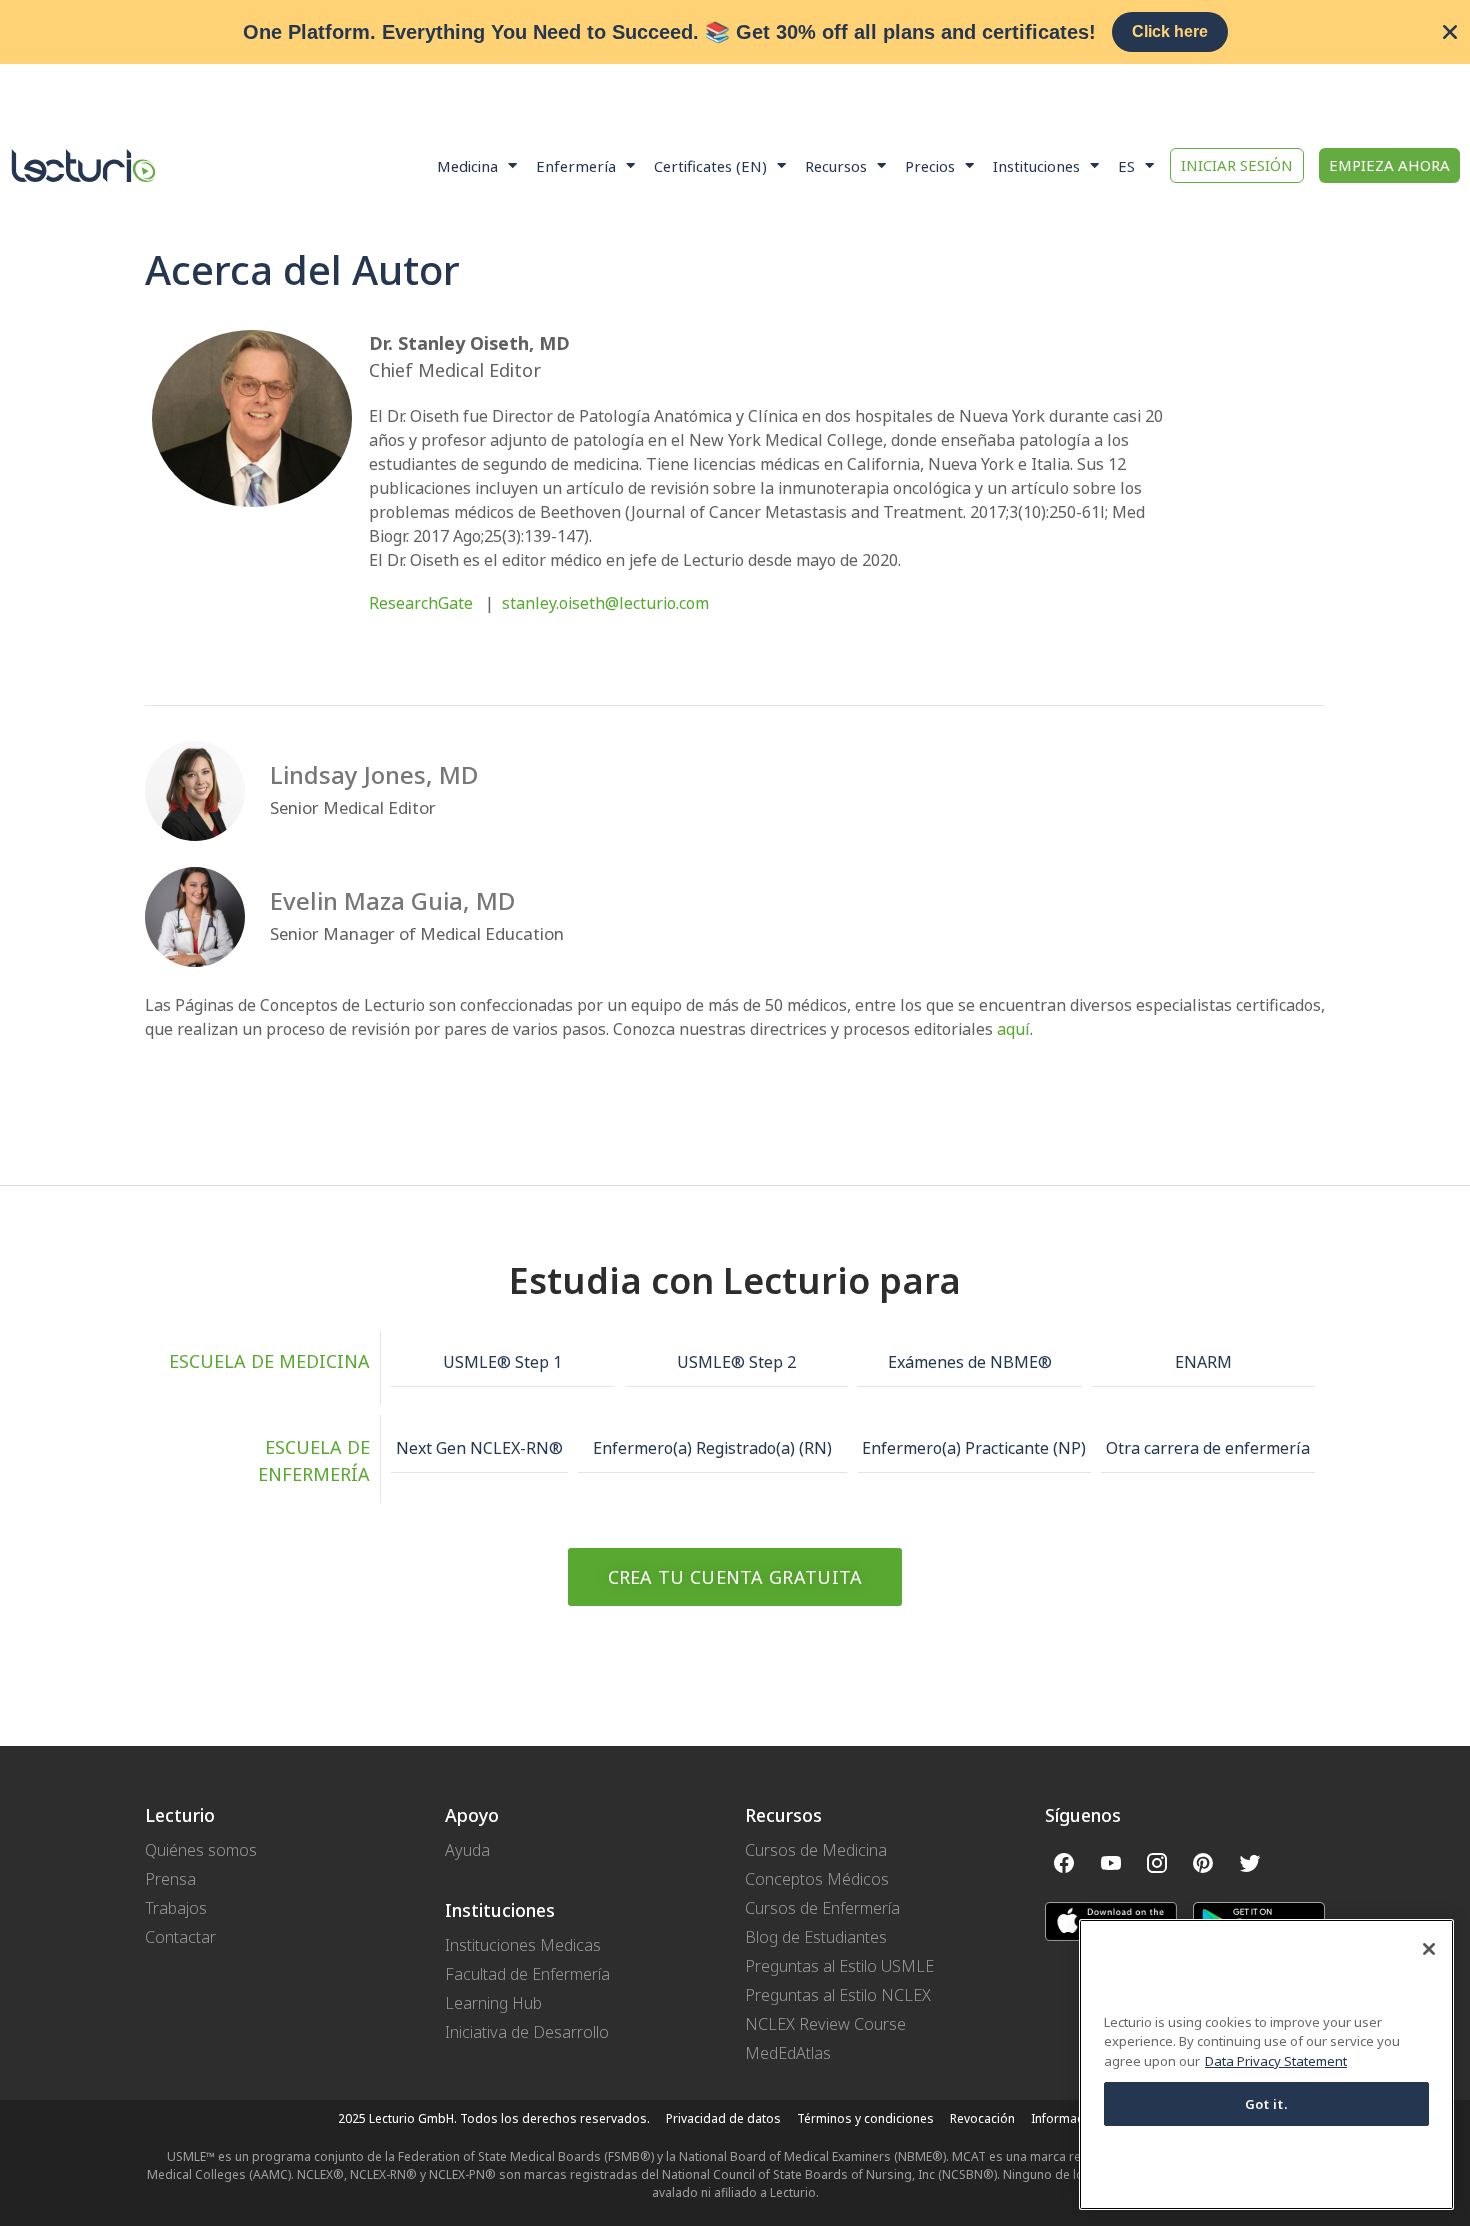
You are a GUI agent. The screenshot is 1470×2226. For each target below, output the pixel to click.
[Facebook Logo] (1064, 1863)
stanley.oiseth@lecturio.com (605, 603)
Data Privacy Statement (1276, 2061)
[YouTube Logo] (1110, 1863)
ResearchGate (421, 603)
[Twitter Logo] (1250, 1863)
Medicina (467, 166)
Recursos (836, 166)
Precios (930, 166)
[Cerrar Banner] (1450, 32)
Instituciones (1036, 166)
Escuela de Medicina (269, 1361)
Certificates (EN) (710, 166)
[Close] (1429, 1949)
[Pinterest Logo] (1203, 1863)
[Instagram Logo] (1157, 1863)
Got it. (1267, 2104)
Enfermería (576, 166)
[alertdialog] (735, 32)
